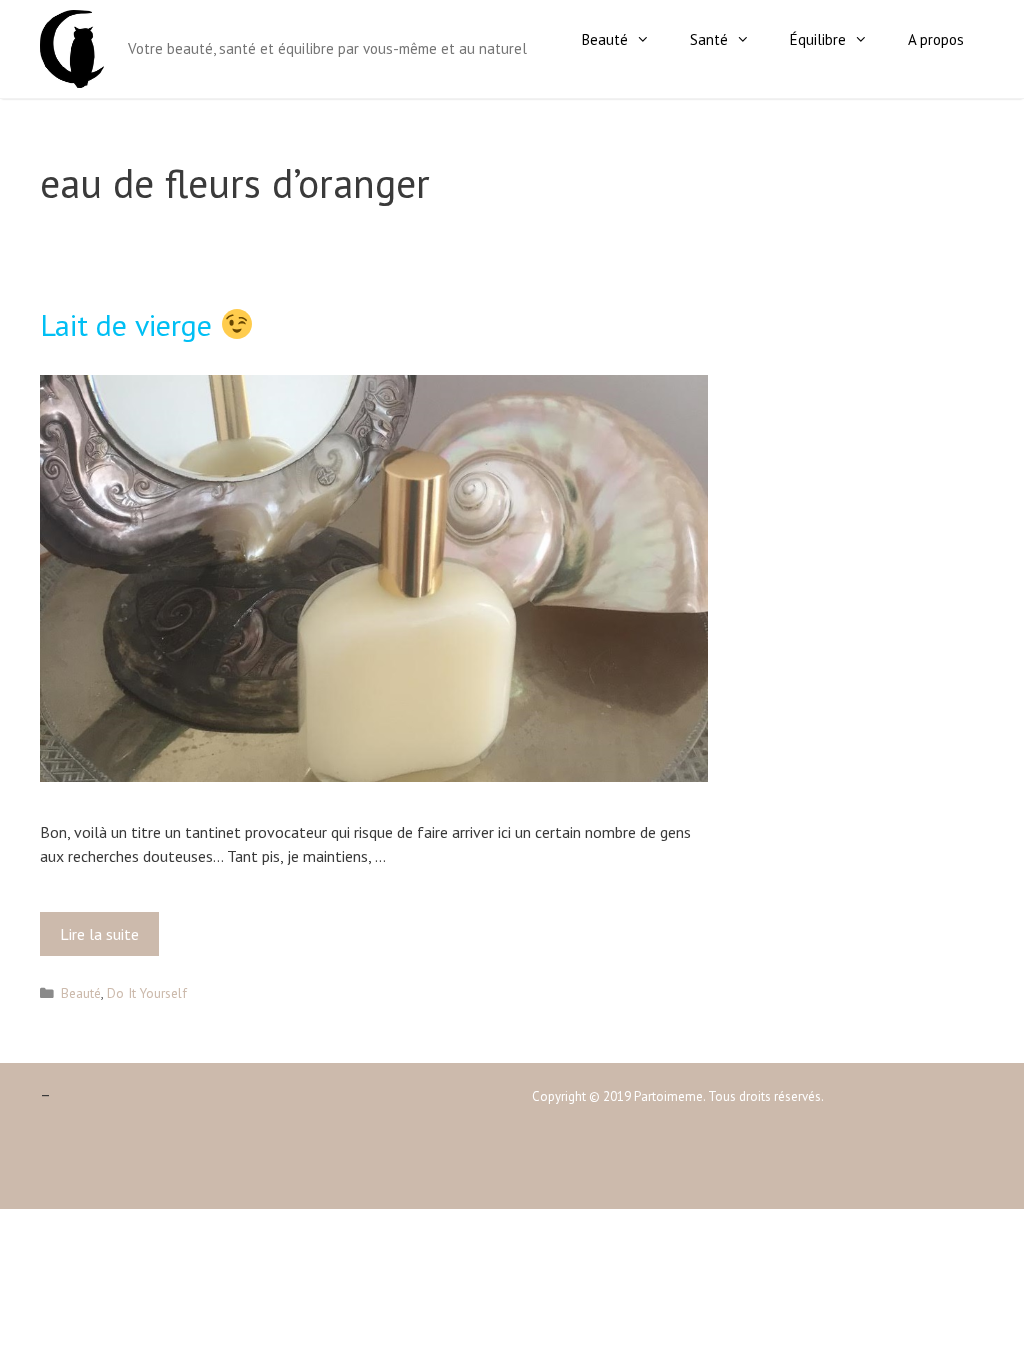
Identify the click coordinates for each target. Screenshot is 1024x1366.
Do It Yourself (147, 993)
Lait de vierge (130, 324)
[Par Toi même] (72, 47)
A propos (936, 39)
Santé (709, 39)
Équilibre (818, 39)
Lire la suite (104, 940)
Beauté (605, 39)
